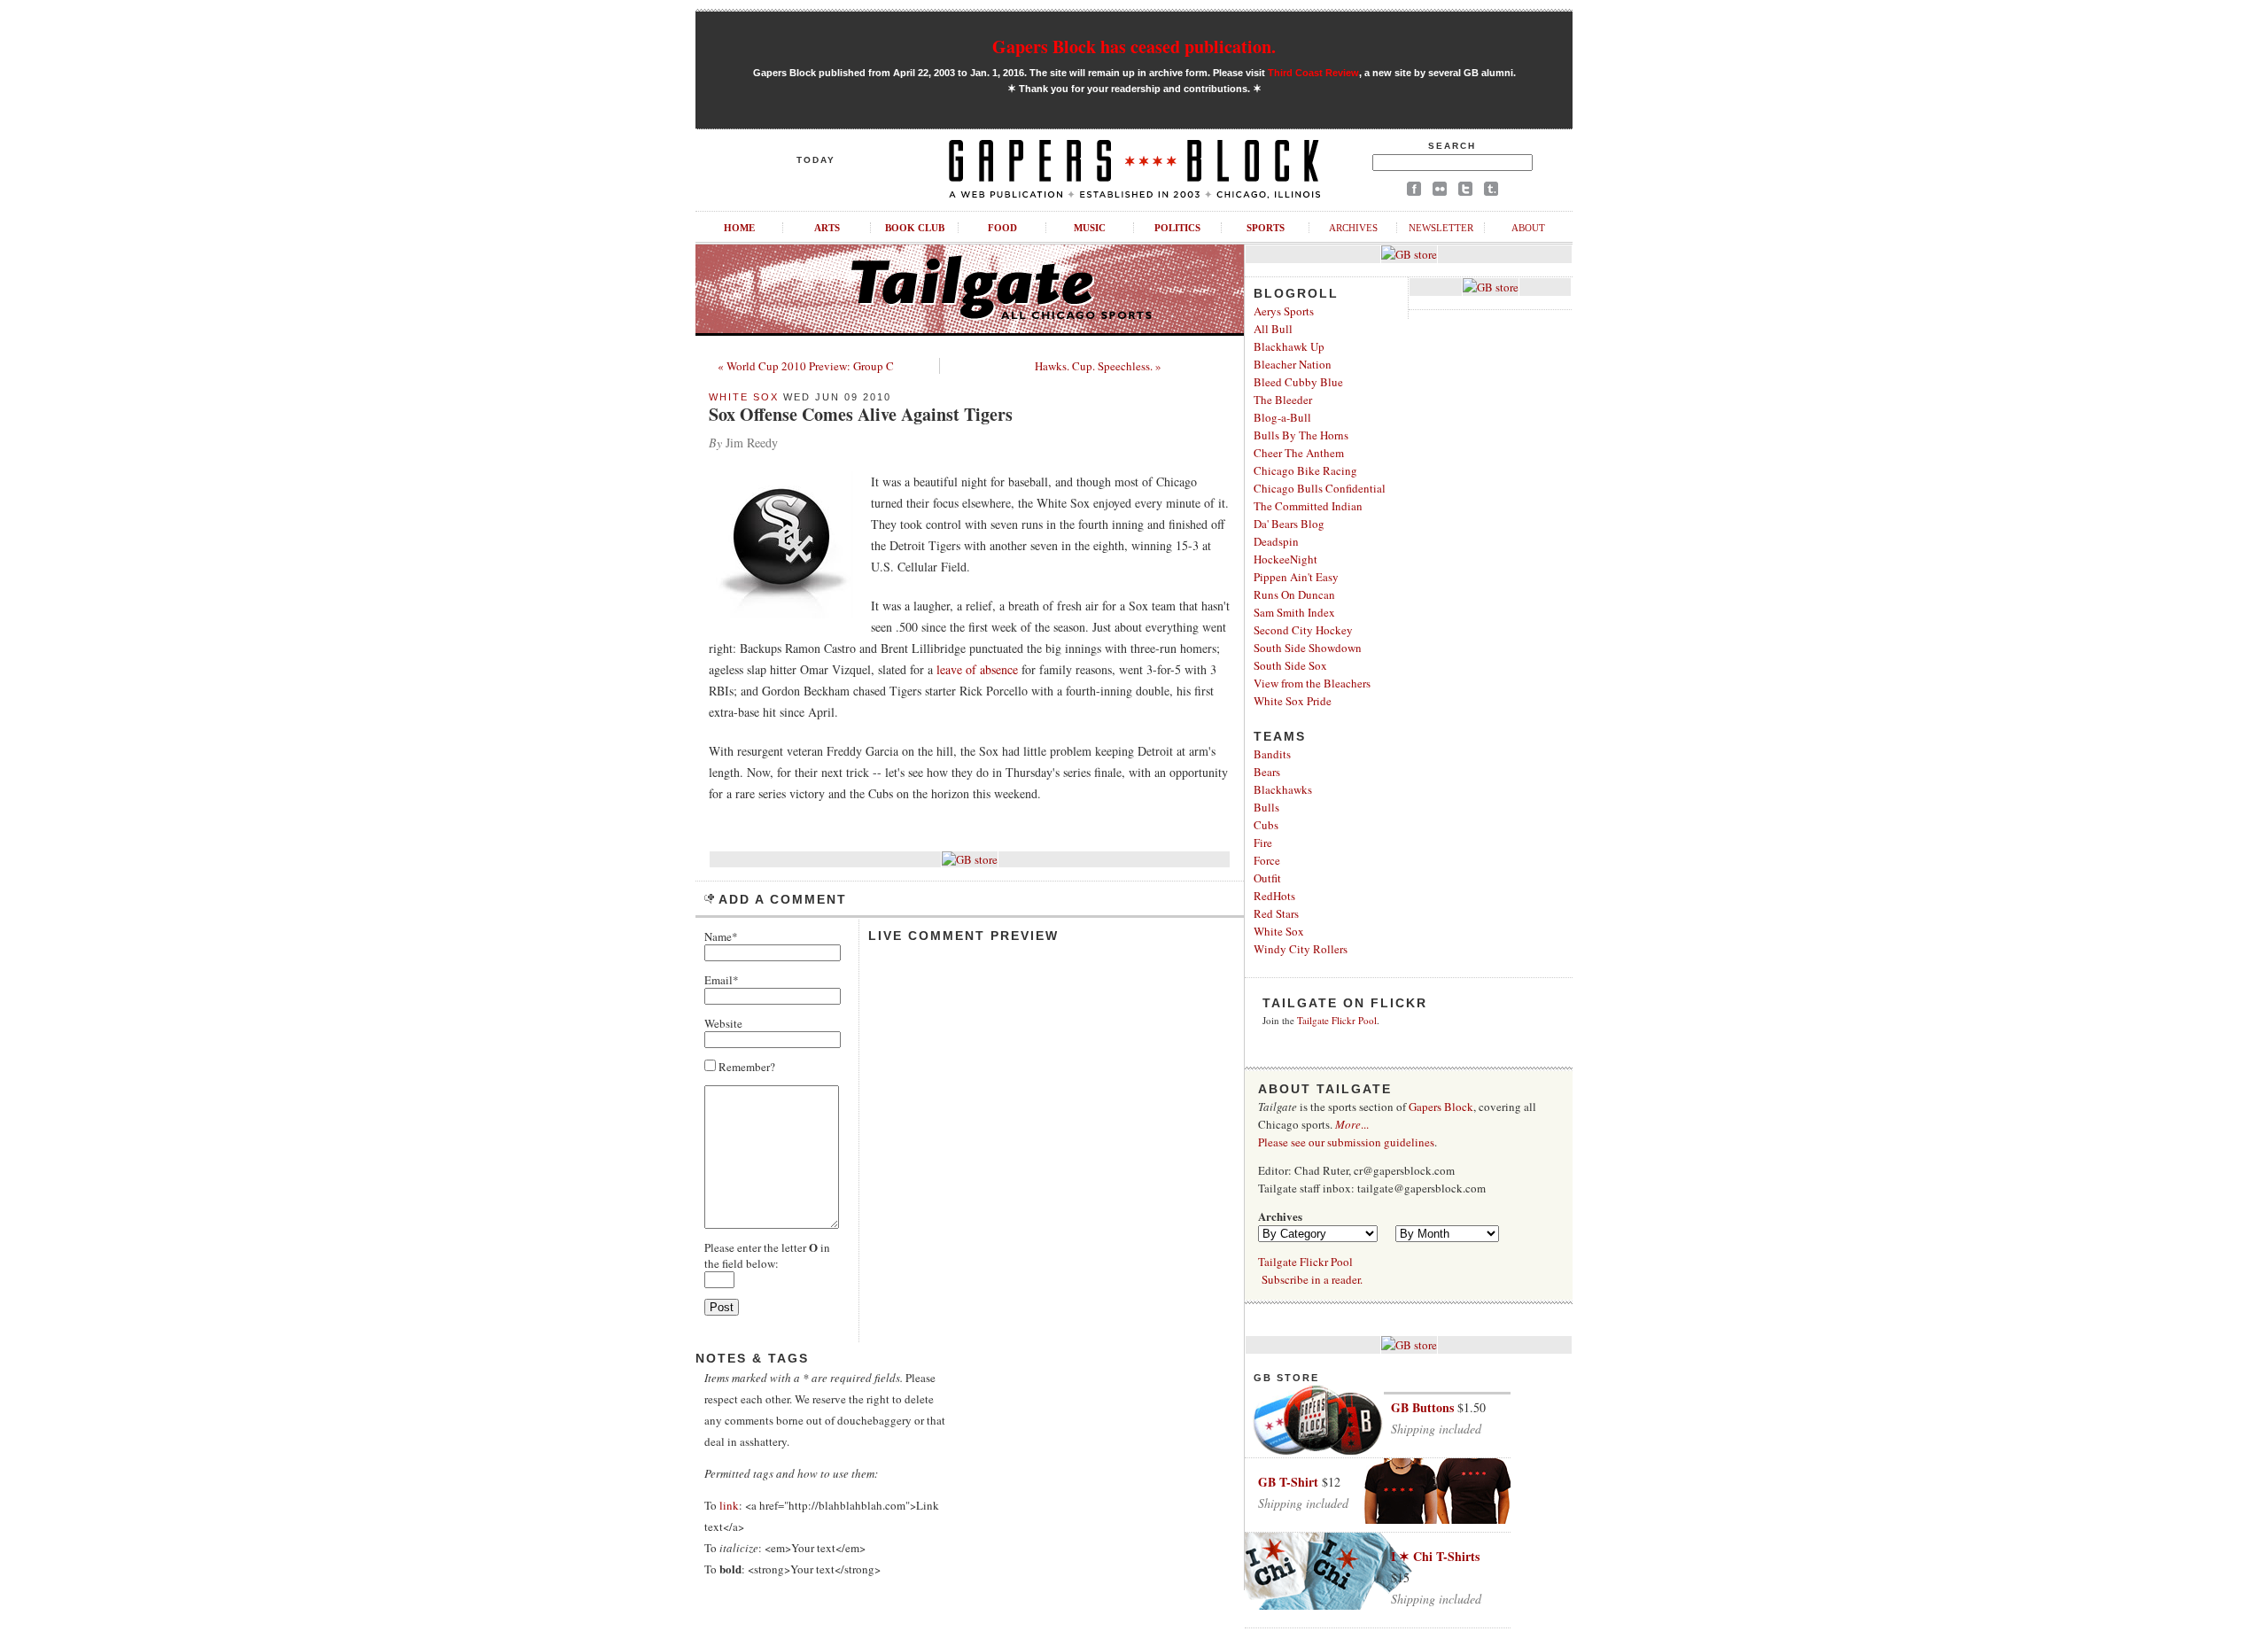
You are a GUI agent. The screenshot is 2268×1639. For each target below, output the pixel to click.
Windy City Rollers (1301, 949)
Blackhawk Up (1289, 346)
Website (723, 1023)
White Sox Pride (1293, 701)
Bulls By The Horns (1301, 435)
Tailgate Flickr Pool (1337, 1020)
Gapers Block (1441, 1107)
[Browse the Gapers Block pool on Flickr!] (1440, 192)
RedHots (1274, 896)
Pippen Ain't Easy (1296, 577)
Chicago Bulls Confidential (1320, 488)
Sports (1266, 228)
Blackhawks (1283, 789)
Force (1267, 860)
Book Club (915, 228)
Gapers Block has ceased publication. (1134, 47)
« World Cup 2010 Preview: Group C (806, 366)
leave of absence (977, 669)
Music (1090, 228)
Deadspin (1276, 541)
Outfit (1267, 878)
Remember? (746, 1067)
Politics (1177, 228)
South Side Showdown (1308, 648)
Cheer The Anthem (1299, 453)
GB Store (1286, 1378)
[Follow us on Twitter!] (1465, 192)
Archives (1353, 228)
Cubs (1266, 825)
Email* (722, 980)
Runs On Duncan (1294, 594)
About (1528, 228)
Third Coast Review (1313, 73)
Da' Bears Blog (1289, 524)
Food (1002, 228)
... (1352, 1124)
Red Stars (1276, 913)
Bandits (1272, 754)
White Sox (744, 397)
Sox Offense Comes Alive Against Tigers (861, 414)
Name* (721, 936)
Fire (1263, 843)
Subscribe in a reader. (1312, 1279)
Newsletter (1441, 228)
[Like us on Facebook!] (1414, 192)
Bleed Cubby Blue (1298, 382)
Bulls (1266, 807)
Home (739, 228)
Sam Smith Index (1294, 612)
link (729, 1505)
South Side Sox (1290, 665)
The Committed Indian (1308, 506)
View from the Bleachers (1312, 683)
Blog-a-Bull (1282, 417)
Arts (827, 228)
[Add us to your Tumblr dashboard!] (1491, 192)
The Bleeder (1283, 400)
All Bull (1273, 329)
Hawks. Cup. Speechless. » (1098, 366)
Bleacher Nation (1293, 364)
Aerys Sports (1284, 311)
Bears (1267, 772)
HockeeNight (1285, 559)
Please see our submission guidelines (1346, 1142)
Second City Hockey (1303, 630)
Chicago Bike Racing (1305, 470)
